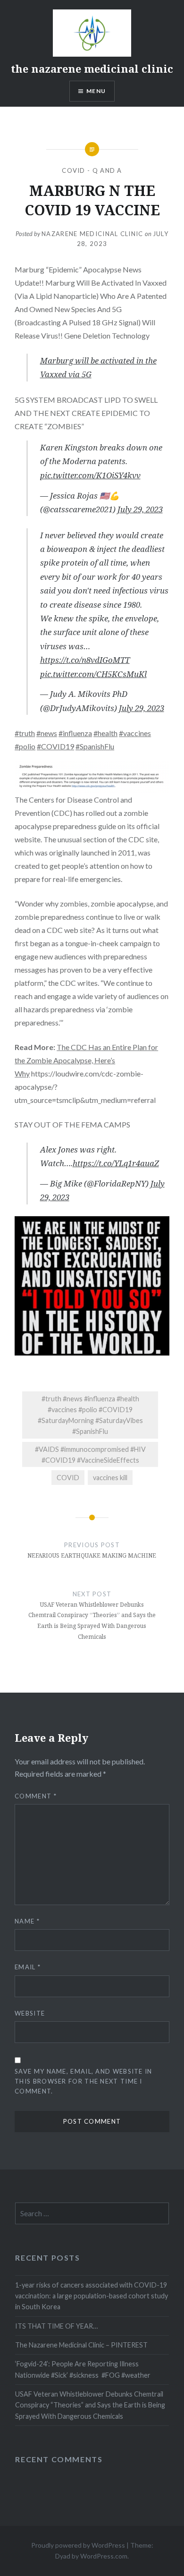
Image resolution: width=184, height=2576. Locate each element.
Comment (36, 1796)
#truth (25, 733)
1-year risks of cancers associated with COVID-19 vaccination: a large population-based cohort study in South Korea (92, 2296)
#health (105, 733)
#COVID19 (55, 746)
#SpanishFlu (95, 746)
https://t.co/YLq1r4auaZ (116, 1163)
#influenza (75, 733)
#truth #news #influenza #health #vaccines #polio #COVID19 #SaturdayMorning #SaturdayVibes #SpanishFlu (90, 1415)
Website (30, 2013)
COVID (68, 1478)
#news (47, 733)
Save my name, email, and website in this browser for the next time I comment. (84, 2081)
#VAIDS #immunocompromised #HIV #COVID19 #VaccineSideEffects (90, 1455)
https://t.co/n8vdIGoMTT (85, 660)
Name (27, 1921)
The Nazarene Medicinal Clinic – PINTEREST (81, 2345)
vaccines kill (110, 1478)
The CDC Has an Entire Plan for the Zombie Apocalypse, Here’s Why (86, 1060)
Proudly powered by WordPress (78, 2545)
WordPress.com (104, 2556)
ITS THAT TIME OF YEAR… (56, 2326)
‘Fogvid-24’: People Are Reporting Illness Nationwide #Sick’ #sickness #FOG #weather (83, 2369)
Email (28, 1967)
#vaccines (135, 733)
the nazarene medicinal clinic (92, 68)
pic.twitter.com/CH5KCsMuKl (93, 674)
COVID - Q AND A (92, 170)
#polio (25, 746)
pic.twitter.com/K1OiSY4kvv (90, 475)
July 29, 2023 (140, 509)
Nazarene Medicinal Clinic (92, 234)
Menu (96, 91)
